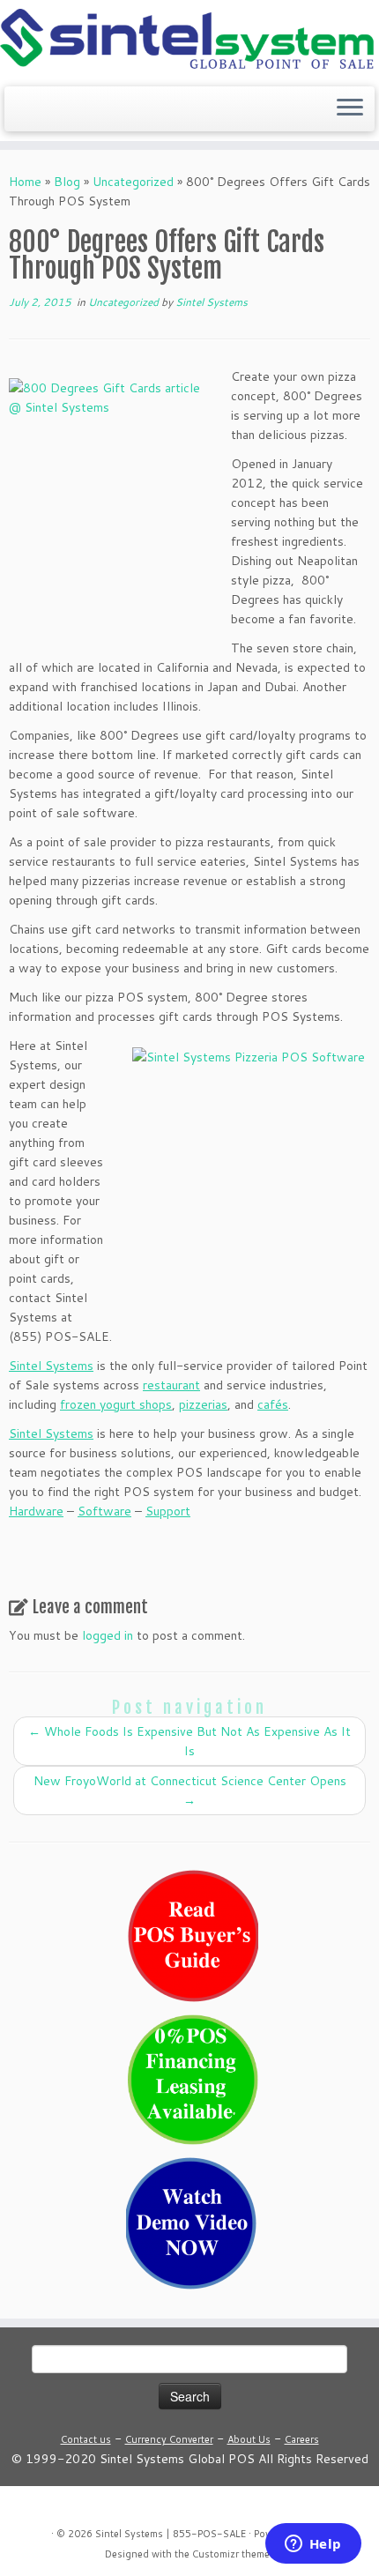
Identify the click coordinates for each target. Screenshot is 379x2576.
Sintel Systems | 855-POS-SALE (171, 2534)
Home (25, 182)
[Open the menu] (350, 109)
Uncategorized (133, 182)
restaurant (171, 1385)
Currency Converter (169, 2439)
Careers (302, 2439)
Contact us (86, 2439)
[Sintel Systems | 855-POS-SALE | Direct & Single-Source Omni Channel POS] (189, 41)
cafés (273, 1404)
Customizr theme (231, 2554)
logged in (108, 1635)
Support (168, 1511)
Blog (67, 182)
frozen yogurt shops (116, 1404)
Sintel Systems (212, 302)
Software (104, 1511)
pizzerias (203, 1404)
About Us (249, 2439)
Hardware (36, 1511)
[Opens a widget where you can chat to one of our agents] (313, 2545)
